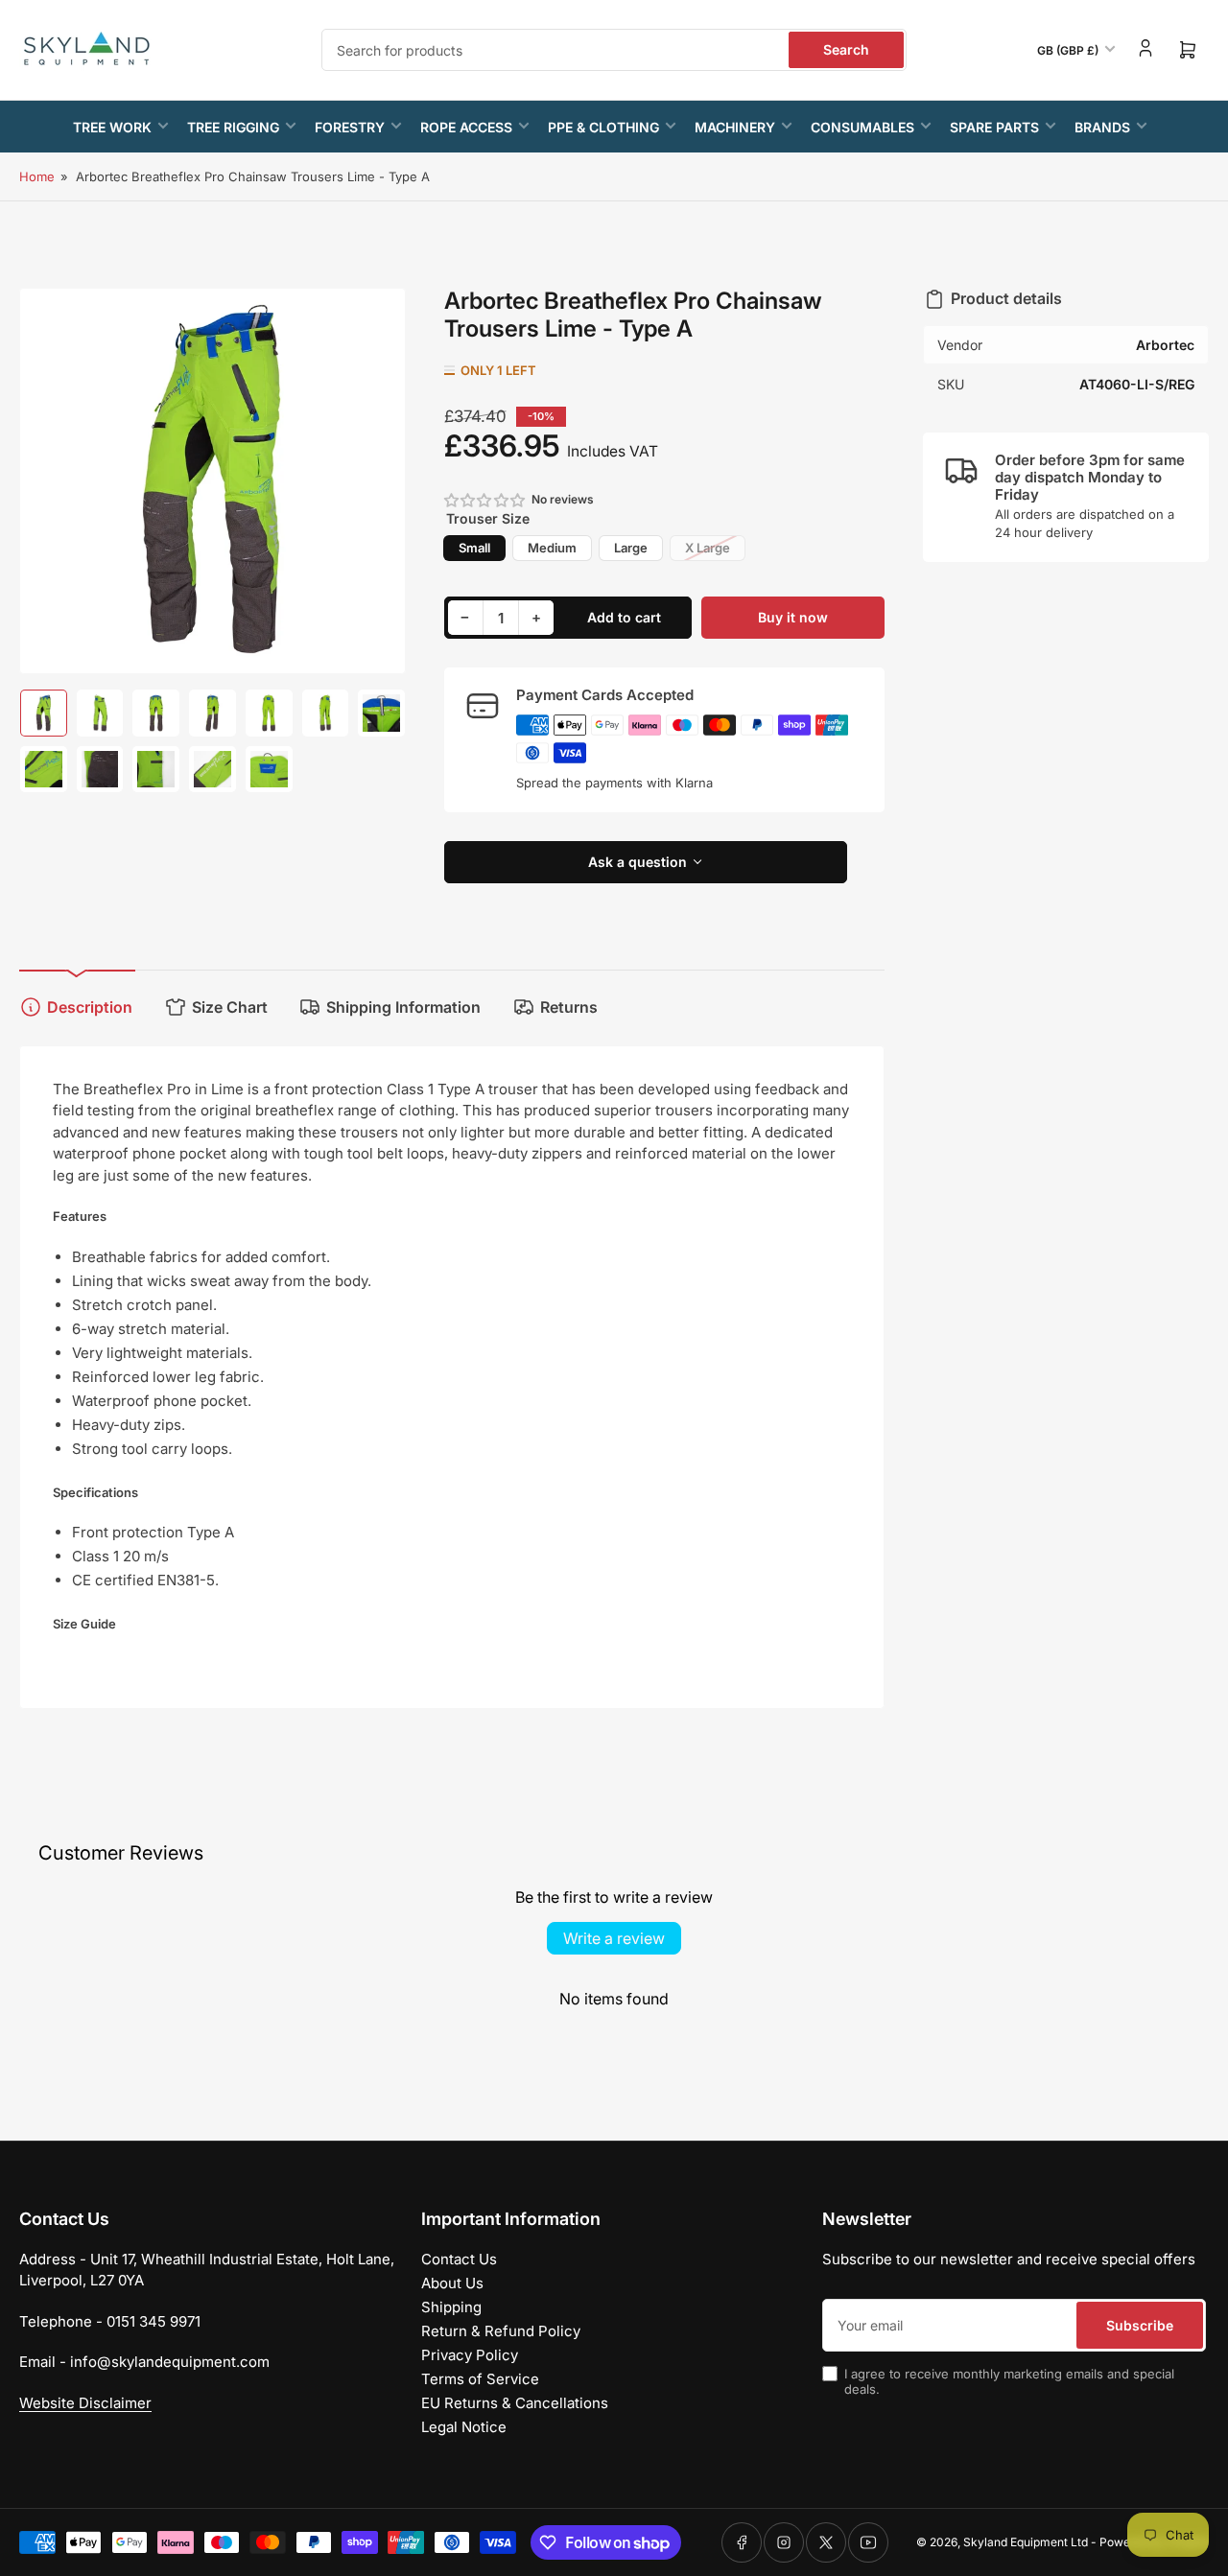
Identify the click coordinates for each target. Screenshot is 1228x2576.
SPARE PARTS (994, 127)
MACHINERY (735, 127)
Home (37, 176)
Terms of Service (480, 2379)
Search (846, 49)
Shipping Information (403, 1007)
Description (90, 1007)
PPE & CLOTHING (603, 127)
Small (474, 548)
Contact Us (459, 2259)
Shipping (451, 2307)
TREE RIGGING (233, 127)
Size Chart (230, 1007)
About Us (452, 2283)
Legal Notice (464, 2427)
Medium (552, 548)
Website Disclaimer (85, 2403)
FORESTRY (350, 127)
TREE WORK (112, 127)
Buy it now (793, 617)
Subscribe (1140, 2325)
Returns (569, 1007)
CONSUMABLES (862, 127)
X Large (708, 548)
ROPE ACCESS (466, 127)
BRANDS (1102, 127)
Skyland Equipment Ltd (1026, 2542)
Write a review (614, 1938)
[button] (485, 500)
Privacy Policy (470, 2355)
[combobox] (614, 50)
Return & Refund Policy (501, 2331)
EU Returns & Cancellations (515, 2403)
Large (631, 548)
